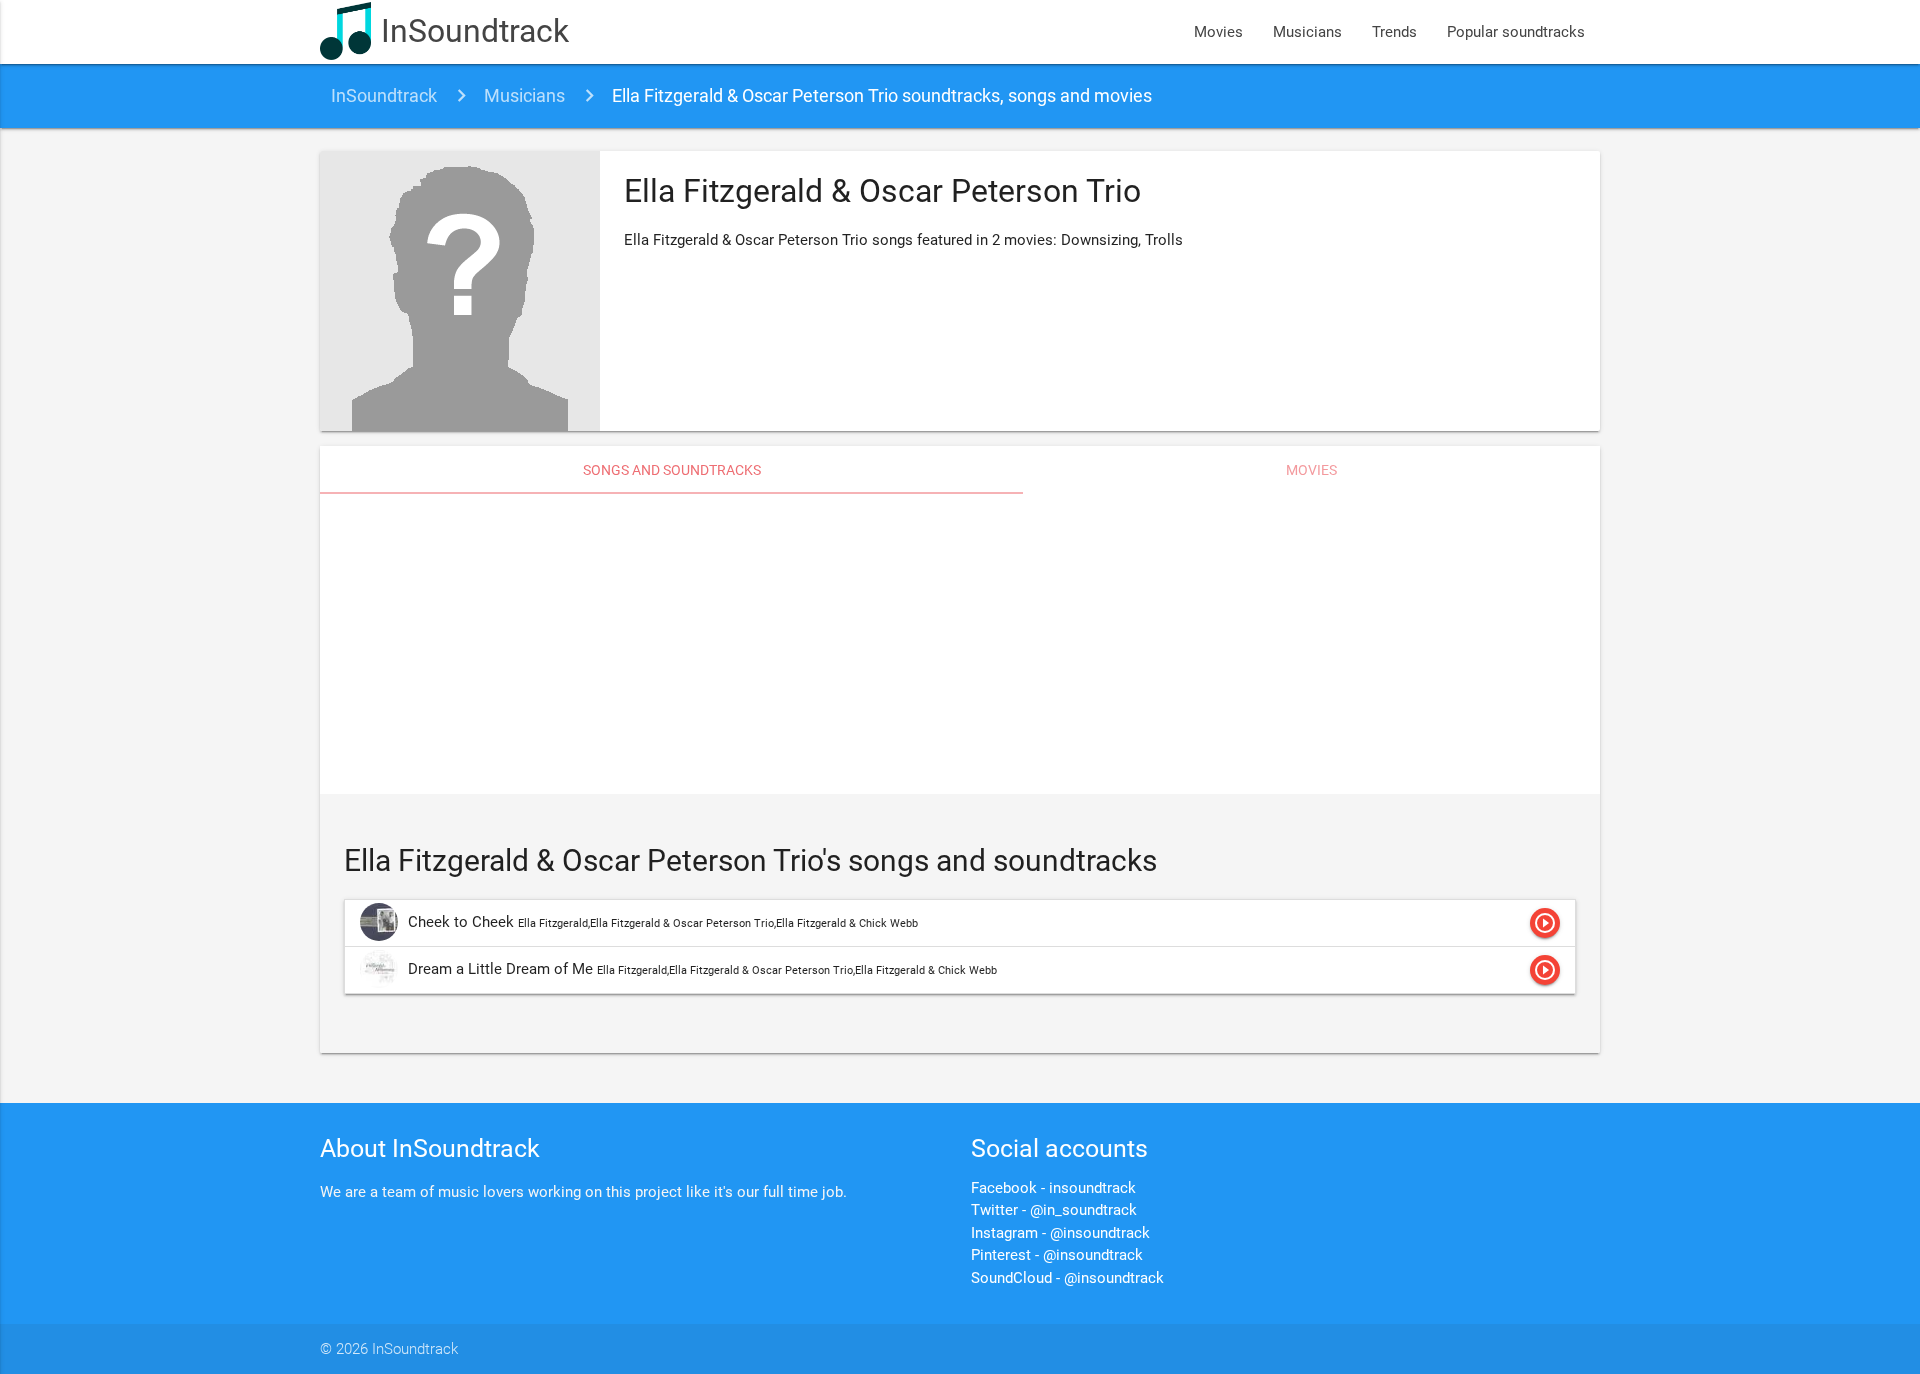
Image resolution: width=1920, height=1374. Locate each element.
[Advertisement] (960, 644)
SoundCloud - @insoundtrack (1067, 1278)
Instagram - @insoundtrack (1060, 1233)
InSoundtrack (475, 31)
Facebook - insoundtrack (1053, 1188)
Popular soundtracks (1516, 32)
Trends (1394, 32)
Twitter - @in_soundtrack (1054, 1210)
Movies (1218, 32)
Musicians (1307, 32)
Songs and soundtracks (672, 470)
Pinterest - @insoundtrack (1057, 1255)
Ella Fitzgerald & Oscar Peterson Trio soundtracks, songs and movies (882, 95)
